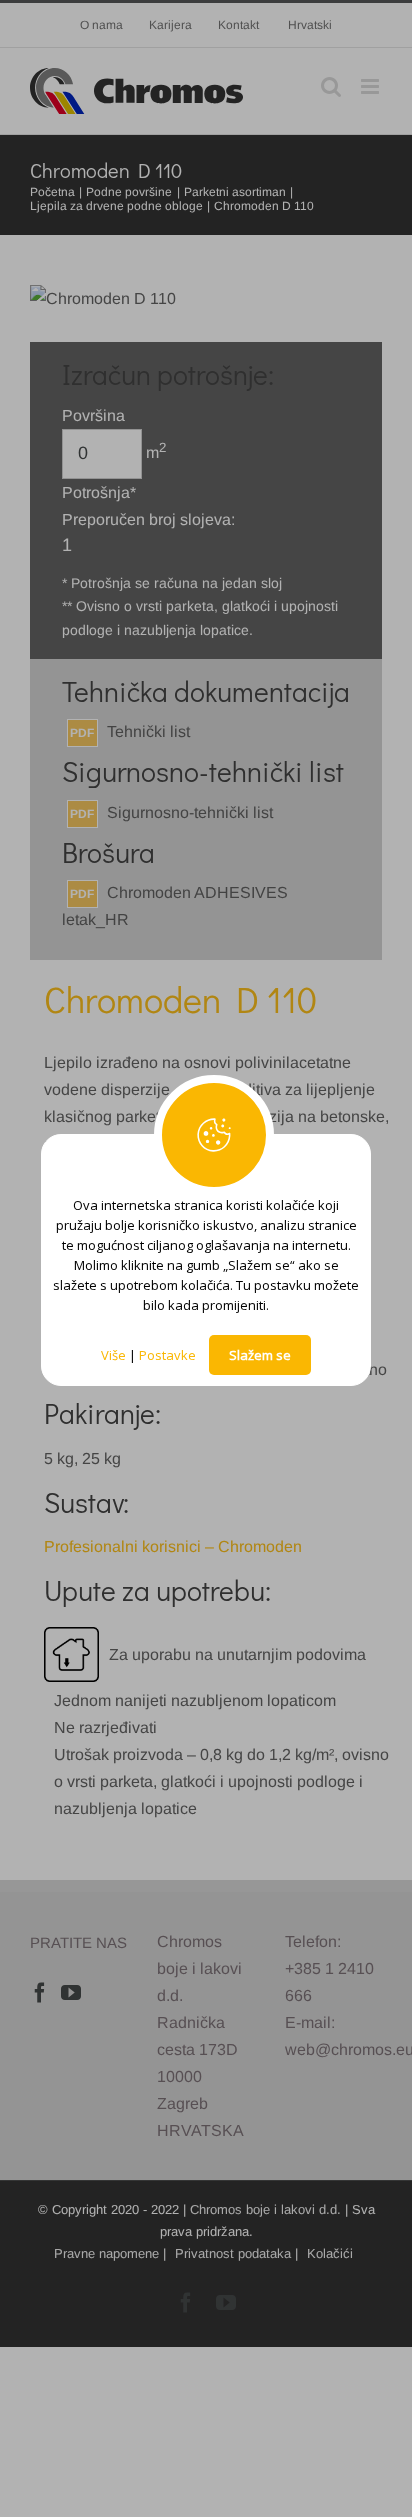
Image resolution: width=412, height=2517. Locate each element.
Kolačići (330, 2253)
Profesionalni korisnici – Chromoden (173, 1546)
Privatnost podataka (233, 2253)
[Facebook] (40, 1993)
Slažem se (260, 1355)
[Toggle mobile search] (331, 86)
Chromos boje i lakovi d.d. (265, 2209)
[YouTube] (71, 1993)
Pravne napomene (106, 2253)
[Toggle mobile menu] (371, 86)
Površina (93, 415)
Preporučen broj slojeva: (148, 519)
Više (113, 1355)
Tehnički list (148, 731)
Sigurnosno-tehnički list (190, 812)
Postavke (167, 1355)
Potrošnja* (99, 492)
